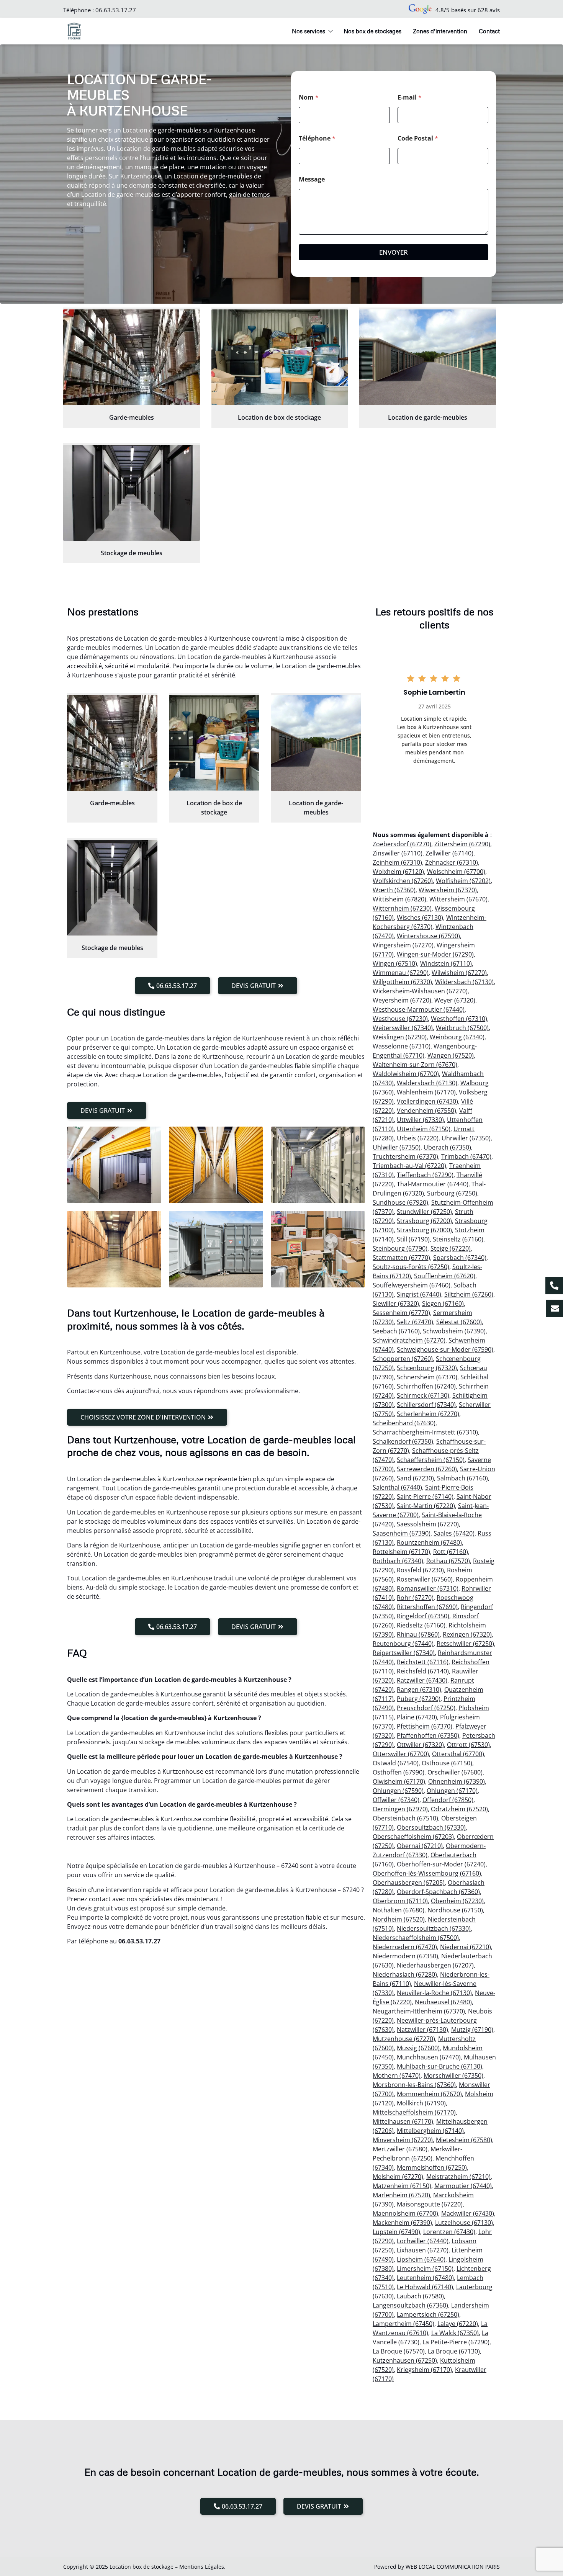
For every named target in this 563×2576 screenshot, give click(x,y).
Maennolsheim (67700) (405, 2213)
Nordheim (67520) (399, 1919)
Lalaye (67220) (458, 2324)
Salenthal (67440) (397, 1487)
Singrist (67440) (419, 1294)
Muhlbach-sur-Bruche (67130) (439, 2066)
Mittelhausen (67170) (403, 2121)
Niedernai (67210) (466, 1947)
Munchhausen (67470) (429, 2057)
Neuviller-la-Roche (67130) (434, 1993)
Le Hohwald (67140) (425, 2287)
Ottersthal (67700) (458, 1754)
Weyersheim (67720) (402, 1000)
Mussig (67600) (418, 2048)
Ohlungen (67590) (398, 1791)
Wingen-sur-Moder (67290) (435, 954)
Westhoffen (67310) (459, 1019)
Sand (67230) (415, 1478)
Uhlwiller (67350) (397, 1147)
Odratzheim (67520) (459, 1809)
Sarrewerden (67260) (427, 1469)
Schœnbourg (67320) (427, 1368)
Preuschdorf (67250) (426, 1708)
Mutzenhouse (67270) (404, 2039)
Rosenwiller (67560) (425, 1579)
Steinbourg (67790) (400, 1248)
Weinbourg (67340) (457, 1037)
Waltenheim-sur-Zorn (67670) (415, 1065)
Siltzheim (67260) (469, 1294)
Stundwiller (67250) (424, 1212)
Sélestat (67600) (459, 1322)
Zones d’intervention (440, 31)
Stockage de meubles (132, 553)
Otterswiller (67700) (401, 1754)
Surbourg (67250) (452, 1193)
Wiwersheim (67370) (448, 890)
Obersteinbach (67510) (405, 1818)
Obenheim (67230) (457, 1901)
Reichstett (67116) (423, 1662)
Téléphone (317, 138)
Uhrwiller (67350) (466, 1138)
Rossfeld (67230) (420, 1570)
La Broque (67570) (399, 2351)
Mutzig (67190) (472, 2030)
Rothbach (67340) (398, 1561)
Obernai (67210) (420, 1846)
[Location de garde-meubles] (428, 357)
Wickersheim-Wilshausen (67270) (420, 991)
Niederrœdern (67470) (405, 1947)
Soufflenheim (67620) (445, 1276)
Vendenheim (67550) (426, 1111)
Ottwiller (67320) (420, 1745)
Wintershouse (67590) (428, 936)
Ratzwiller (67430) (422, 1680)
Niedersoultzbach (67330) (434, 1928)
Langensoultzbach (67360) (410, 2305)
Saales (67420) (454, 1533)
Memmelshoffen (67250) (432, 2167)
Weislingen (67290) (400, 1037)
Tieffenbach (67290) (425, 1175)
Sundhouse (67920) (400, 1202)
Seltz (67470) (415, 1322)
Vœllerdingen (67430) (427, 1101)
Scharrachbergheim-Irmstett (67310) (425, 1432)
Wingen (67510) (395, 963)
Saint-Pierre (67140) (425, 1497)
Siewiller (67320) (396, 1304)
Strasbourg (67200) (424, 1221)
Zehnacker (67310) (452, 862)
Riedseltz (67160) (421, 1625)
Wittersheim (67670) (458, 899)
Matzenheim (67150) (402, 2186)
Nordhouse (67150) (455, 1910)
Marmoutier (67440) (463, 2186)
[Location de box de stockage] (280, 357)
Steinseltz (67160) (458, 1239)
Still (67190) (413, 1239)
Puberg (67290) (419, 1699)
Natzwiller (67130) (422, 2030)
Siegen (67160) (443, 1304)
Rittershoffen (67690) (427, 1607)
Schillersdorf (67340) (426, 1405)
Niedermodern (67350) (405, 1956)
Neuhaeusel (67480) (443, 2002)
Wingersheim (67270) (403, 945)
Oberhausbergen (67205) (409, 1883)
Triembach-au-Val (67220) (409, 1166)
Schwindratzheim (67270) (409, 1340)
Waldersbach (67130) (427, 1083)
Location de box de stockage (279, 417)
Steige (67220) (451, 1248)
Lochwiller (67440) (423, 2241)
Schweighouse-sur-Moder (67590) (445, 1349)
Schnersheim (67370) (427, 1377)
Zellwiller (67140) (449, 853)
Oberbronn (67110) (400, 1901)
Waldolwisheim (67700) (406, 1074)
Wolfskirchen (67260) (403, 881)
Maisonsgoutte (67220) (430, 2204)
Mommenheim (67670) (429, 2094)
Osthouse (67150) (447, 1763)
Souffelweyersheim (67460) (412, 1285)
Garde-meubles (132, 417)
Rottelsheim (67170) (401, 1552)
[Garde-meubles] (132, 357)
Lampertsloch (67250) (428, 2314)
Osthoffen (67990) (399, 1772)
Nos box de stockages (372, 31)
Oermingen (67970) (400, 1809)
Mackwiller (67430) (468, 2213)
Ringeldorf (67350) (423, 1616)
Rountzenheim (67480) (429, 1542)
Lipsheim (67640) (421, 2259)
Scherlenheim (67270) (428, 1414)
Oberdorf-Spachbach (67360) (438, 1892)
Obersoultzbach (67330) (431, 1827)
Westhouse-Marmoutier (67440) (419, 1009)
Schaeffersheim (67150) (431, 1460)
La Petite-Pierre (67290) (456, 2342)
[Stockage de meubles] (132, 493)
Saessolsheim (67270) (428, 1524)
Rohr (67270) (415, 1598)
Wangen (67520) (451, 1055)
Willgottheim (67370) (402, 982)
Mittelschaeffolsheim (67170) (414, 2112)
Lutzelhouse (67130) (464, 2223)
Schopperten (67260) (403, 1359)
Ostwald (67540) (396, 1763)
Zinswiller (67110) (398, 853)
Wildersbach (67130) (464, 982)
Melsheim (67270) (398, 2177)
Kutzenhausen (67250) (405, 2360)
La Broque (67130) (454, 2351)
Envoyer (394, 252)
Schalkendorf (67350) (403, 1441)
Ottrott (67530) (468, 1745)
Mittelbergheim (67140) (430, 2131)
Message (312, 179)
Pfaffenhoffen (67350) (428, 1735)
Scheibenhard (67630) (404, 1423)
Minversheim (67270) (403, 2140)
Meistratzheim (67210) (458, 2177)
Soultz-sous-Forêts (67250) (411, 1267)
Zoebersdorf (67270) (402, 844)
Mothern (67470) (397, 2076)
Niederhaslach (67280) (405, 1974)
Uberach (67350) (447, 1147)
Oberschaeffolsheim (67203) (413, 1837)
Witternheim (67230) (402, 908)
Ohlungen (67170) (452, 1791)
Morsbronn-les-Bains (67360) (414, 2085)
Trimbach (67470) (466, 1156)
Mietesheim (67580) (464, 2140)
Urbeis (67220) (418, 1138)
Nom (309, 97)
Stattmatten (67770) (401, 1258)
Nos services (309, 31)
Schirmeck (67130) (423, 1395)
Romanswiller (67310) (428, 1588)
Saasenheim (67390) (402, 1533)
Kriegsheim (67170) (424, 2370)
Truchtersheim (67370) (405, 1156)
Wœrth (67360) (394, 890)
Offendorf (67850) (448, 1800)
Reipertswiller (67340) (404, 1653)
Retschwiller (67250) (465, 1644)
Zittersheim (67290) (462, 844)
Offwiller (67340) (396, 1800)
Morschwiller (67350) (453, 2076)
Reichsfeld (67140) (423, 1671)
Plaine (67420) (417, 1717)
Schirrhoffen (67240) (426, 1386)
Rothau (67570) (448, 1561)
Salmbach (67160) (462, 1478)
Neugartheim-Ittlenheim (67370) (419, 2011)
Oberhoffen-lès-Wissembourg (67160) (427, 1873)
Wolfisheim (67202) (463, 881)
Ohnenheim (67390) (457, 1781)
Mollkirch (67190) (421, 2103)
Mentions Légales (202, 2567)
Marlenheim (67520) (401, 2195)
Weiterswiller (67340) (403, 1028)
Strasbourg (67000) (424, 1230)
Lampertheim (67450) (403, 2324)
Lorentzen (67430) (449, 2232)
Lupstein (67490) (396, 2232)
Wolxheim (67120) (398, 872)
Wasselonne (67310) (402, 1046)
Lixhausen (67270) (423, 2250)
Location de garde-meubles (428, 417)
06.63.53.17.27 (116, 10)
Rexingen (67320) (467, 1634)
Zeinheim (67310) (397, 862)
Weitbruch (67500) (462, 1028)
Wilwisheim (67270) (459, 973)
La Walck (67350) (455, 2333)
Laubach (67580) (420, 2296)
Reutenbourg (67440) (403, 1644)
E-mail (410, 97)
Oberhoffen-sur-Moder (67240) (441, 1864)
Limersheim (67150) (425, 2269)
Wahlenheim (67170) (426, 1092)
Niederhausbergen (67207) (435, 1965)
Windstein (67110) (446, 963)
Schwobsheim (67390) (454, 1331)
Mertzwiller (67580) (400, 2149)
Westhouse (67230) (400, 1019)
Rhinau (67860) (418, 1634)
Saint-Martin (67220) (426, 1506)
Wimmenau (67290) (401, 973)
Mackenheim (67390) (402, 2223)
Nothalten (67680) (399, 1910)
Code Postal (418, 138)
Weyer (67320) (455, 1000)
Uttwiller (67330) (420, 1120)
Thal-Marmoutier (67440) (433, 1184)
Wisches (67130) (420, 918)
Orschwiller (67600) (455, 1772)
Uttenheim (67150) (424, 1129)
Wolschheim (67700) (456, 872)
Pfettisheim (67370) (425, 1726)
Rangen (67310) (419, 1690)
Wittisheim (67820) (399, 899)
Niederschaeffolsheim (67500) (416, 1938)
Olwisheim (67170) (399, 1781)
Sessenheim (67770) (401, 1313)
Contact (489, 31)
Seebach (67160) (396, 1331)
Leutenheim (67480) (425, 2278)
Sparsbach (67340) (460, 1258)
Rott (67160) (451, 1552)
